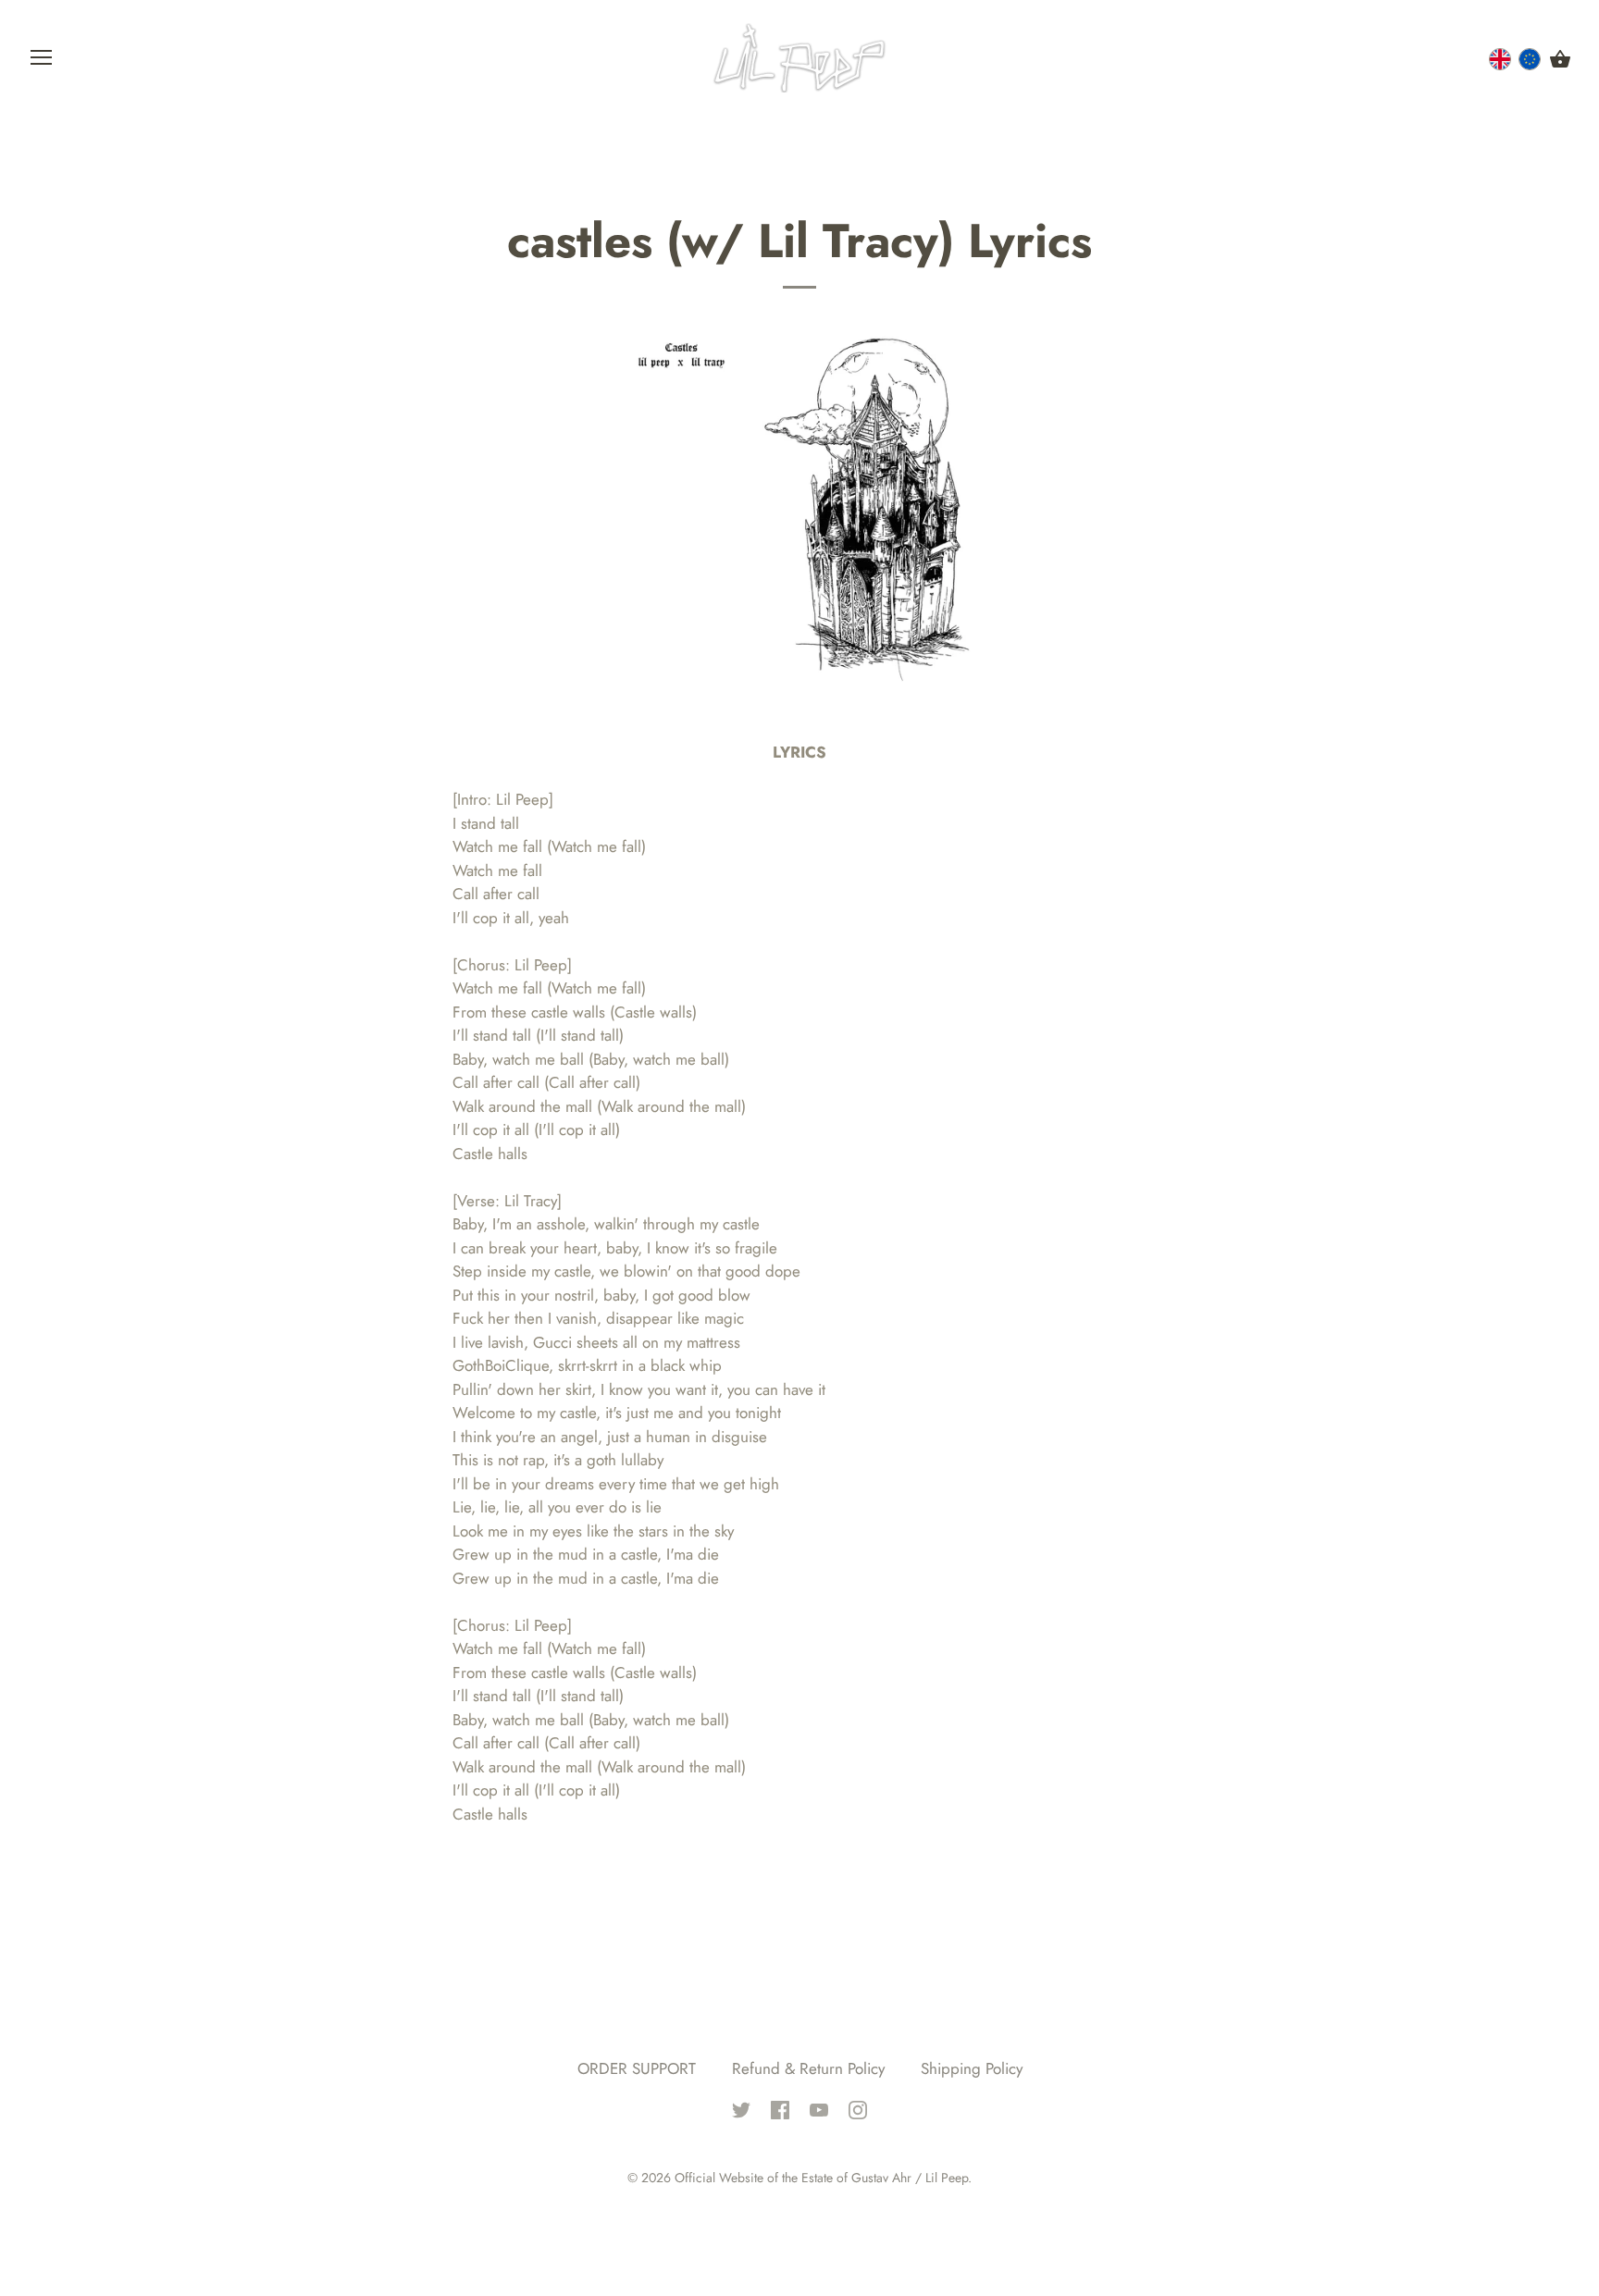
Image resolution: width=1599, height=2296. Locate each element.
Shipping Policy (972, 2068)
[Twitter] (741, 2108)
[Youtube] (819, 2108)
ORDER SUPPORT (637, 2068)
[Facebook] (780, 2108)
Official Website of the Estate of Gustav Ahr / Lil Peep (821, 2178)
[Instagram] (858, 2108)
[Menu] (42, 62)
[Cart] (1560, 60)
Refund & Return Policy (808, 2068)
